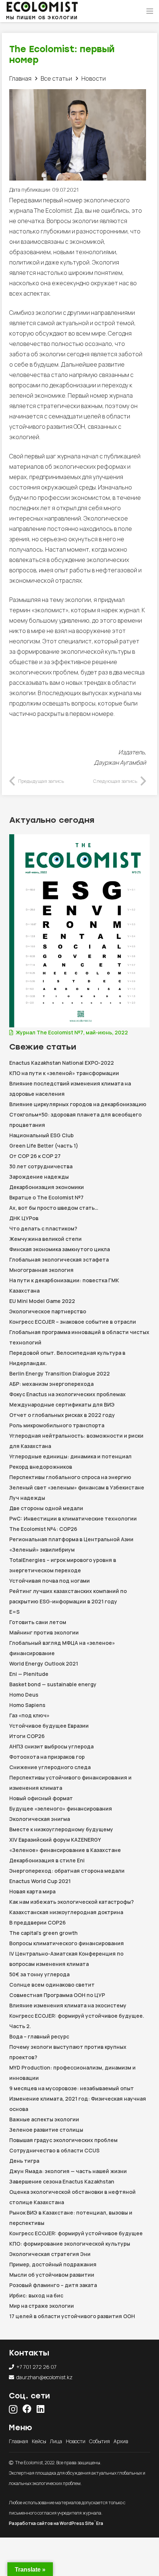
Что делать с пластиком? (43, 1228)
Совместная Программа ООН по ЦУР (57, 1995)
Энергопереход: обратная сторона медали (67, 1871)
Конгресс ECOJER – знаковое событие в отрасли (73, 1322)
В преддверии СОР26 (38, 1922)
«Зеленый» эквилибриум (42, 1550)
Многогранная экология (41, 1270)
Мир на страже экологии (42, 2306)
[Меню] (150, 11)
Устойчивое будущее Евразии (49, 1726)
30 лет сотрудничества (41, 1166)
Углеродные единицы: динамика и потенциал (70, 1456)
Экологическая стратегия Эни (50, 2254)
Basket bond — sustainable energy (53, 1684)
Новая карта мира (32, 1891)
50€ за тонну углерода (39, 1974)
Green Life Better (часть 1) (44, 1146)
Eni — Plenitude (29, 1674)
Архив (121, 2441)
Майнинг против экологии (44, 1632)
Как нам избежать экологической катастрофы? (72, 1902)
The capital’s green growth (43, 1933)
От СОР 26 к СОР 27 (35, 1156)
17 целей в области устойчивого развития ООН (72, 2316)
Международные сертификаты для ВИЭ (62, 1405)
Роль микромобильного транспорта (57, 1425)
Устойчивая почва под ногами (50, 1581)
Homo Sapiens (27, 1705)
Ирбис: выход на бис (36, 2295)
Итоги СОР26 (27, 1736)
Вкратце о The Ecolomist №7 (46, 1197)
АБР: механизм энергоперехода (51, 1384)
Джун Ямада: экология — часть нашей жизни (68, 2171)
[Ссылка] (42, 7)
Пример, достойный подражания (53, 2264)
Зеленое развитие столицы (46, 2130)
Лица (56, 2441)
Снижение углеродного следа (51, 1767)
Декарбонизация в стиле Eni (47, 1860)
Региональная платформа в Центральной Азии (71, 1539)
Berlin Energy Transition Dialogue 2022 (60, 1373)
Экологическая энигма (40, 1819)
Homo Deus (24, 1695)
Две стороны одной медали (46, 1508)
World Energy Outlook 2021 (44, 1664)
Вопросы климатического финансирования (67, 1943)
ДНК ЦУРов (24, 1218)
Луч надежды (27, 1498)
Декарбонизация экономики (47, 1187)
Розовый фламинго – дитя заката (53, 2285)
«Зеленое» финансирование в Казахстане (65, 1850)
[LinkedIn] (40, 2409)
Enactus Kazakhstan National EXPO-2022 (62, 1063)
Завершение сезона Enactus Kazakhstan (62, 2181)
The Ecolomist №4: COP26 (43, 1529)
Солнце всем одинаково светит (52, 1985)
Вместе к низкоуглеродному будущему (61, 1829)
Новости (76, 2441)
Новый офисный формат (41, 1798)
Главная (18, 2441)
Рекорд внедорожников (41, 1467)
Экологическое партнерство (48, 1311)
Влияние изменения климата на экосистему (68, 2005)
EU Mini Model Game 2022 (42, 1301)
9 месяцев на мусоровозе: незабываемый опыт (72, 2088)
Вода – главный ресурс (39, 2036)
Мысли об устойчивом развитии (52, 2275)
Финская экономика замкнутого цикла (60, 1249)
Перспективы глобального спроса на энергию (70, 1477)
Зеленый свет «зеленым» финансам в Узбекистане (77, 1487)
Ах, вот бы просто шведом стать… (54, 1208)
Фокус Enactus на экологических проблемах (67, 1394)
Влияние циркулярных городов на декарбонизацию (78, 1104)
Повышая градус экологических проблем (63, 2140)
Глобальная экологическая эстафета (59, 1260)
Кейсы (39, 2441)
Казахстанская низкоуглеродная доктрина (66, 1912)
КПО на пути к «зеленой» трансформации (64, 1073)
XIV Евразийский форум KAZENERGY (55, 1840)
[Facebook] (27, 2409)
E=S (14, 1612)
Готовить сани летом (38, 1622)
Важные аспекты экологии (44, 2119)
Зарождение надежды (39, 1177)
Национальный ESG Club (41, 1135)
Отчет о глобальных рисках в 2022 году (62, 1415)
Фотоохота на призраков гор (48, 1757)
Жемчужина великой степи (45, 1239)
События (99, 2441)
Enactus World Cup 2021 (40, 1881)
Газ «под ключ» (29, 1715)
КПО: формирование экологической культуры (70, 2244)
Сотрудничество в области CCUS (54, 2150)
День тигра (24, 2161)
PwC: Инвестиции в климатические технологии (73, 1518)
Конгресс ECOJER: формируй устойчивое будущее (76, 2233)
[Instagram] (13, 2409)
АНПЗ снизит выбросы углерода (51, 1746)
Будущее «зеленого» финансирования (61, 1809)
